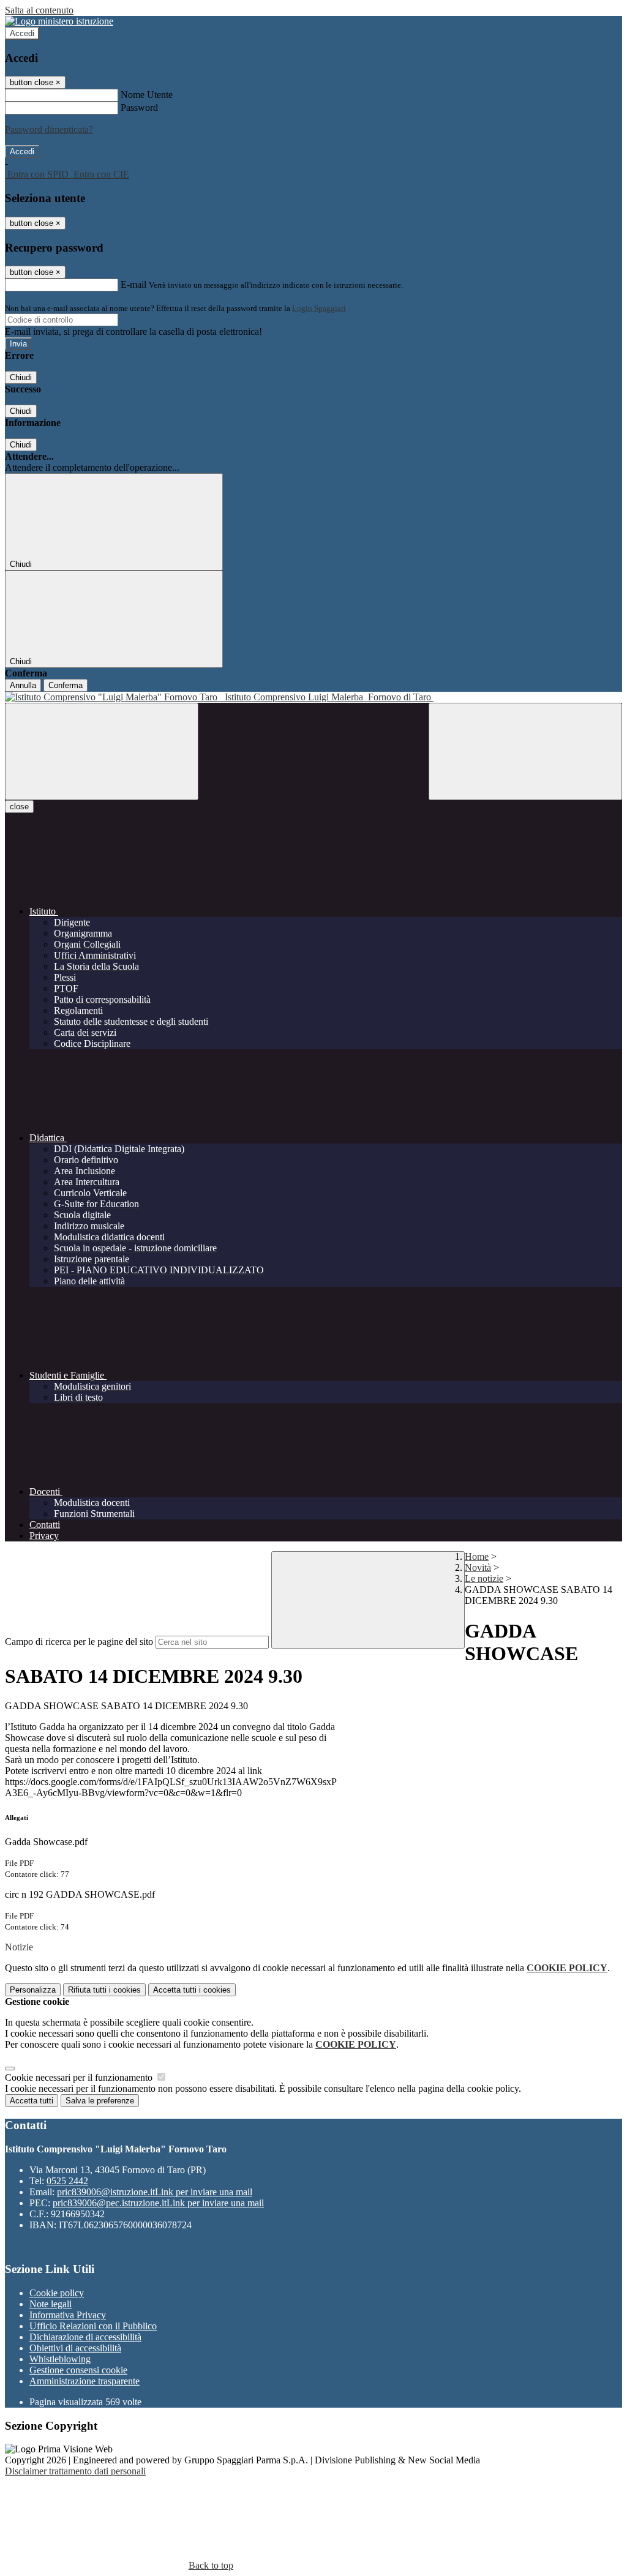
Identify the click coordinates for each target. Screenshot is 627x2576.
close (19, 807)
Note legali (51, 2304)
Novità (478, 1567)
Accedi (22, 33)
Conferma (66, 685)
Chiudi (21, 377)
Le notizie (484, 1578)
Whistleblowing (60, 2359)
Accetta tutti (192, 1990)
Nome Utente (147, 95)
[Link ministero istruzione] (59, 21)
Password (139, 107)
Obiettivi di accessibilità (75, 2348)
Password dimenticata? (49, 129)
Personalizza (33, 1990)
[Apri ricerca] (525, 751)
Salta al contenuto (39, 10)
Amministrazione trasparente (84, 2381)
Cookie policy (57, 2293)
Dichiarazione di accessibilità (85, 2337)
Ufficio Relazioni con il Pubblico (93, 2326)
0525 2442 (67, 2181)
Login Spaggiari (319, 308)
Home (477, 1556)
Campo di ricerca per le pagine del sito (79, 1642)
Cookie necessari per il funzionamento (80, 2077)
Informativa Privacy (68, 2315)
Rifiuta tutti (104, 1990)
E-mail (133, 284)
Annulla (23, 685)
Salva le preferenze (100, 2101)
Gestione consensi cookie (78, 2370)
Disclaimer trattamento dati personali (75, 2471)
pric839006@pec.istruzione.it (158, 2203)
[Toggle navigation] (102, 751)
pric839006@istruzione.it (155, 2192)
